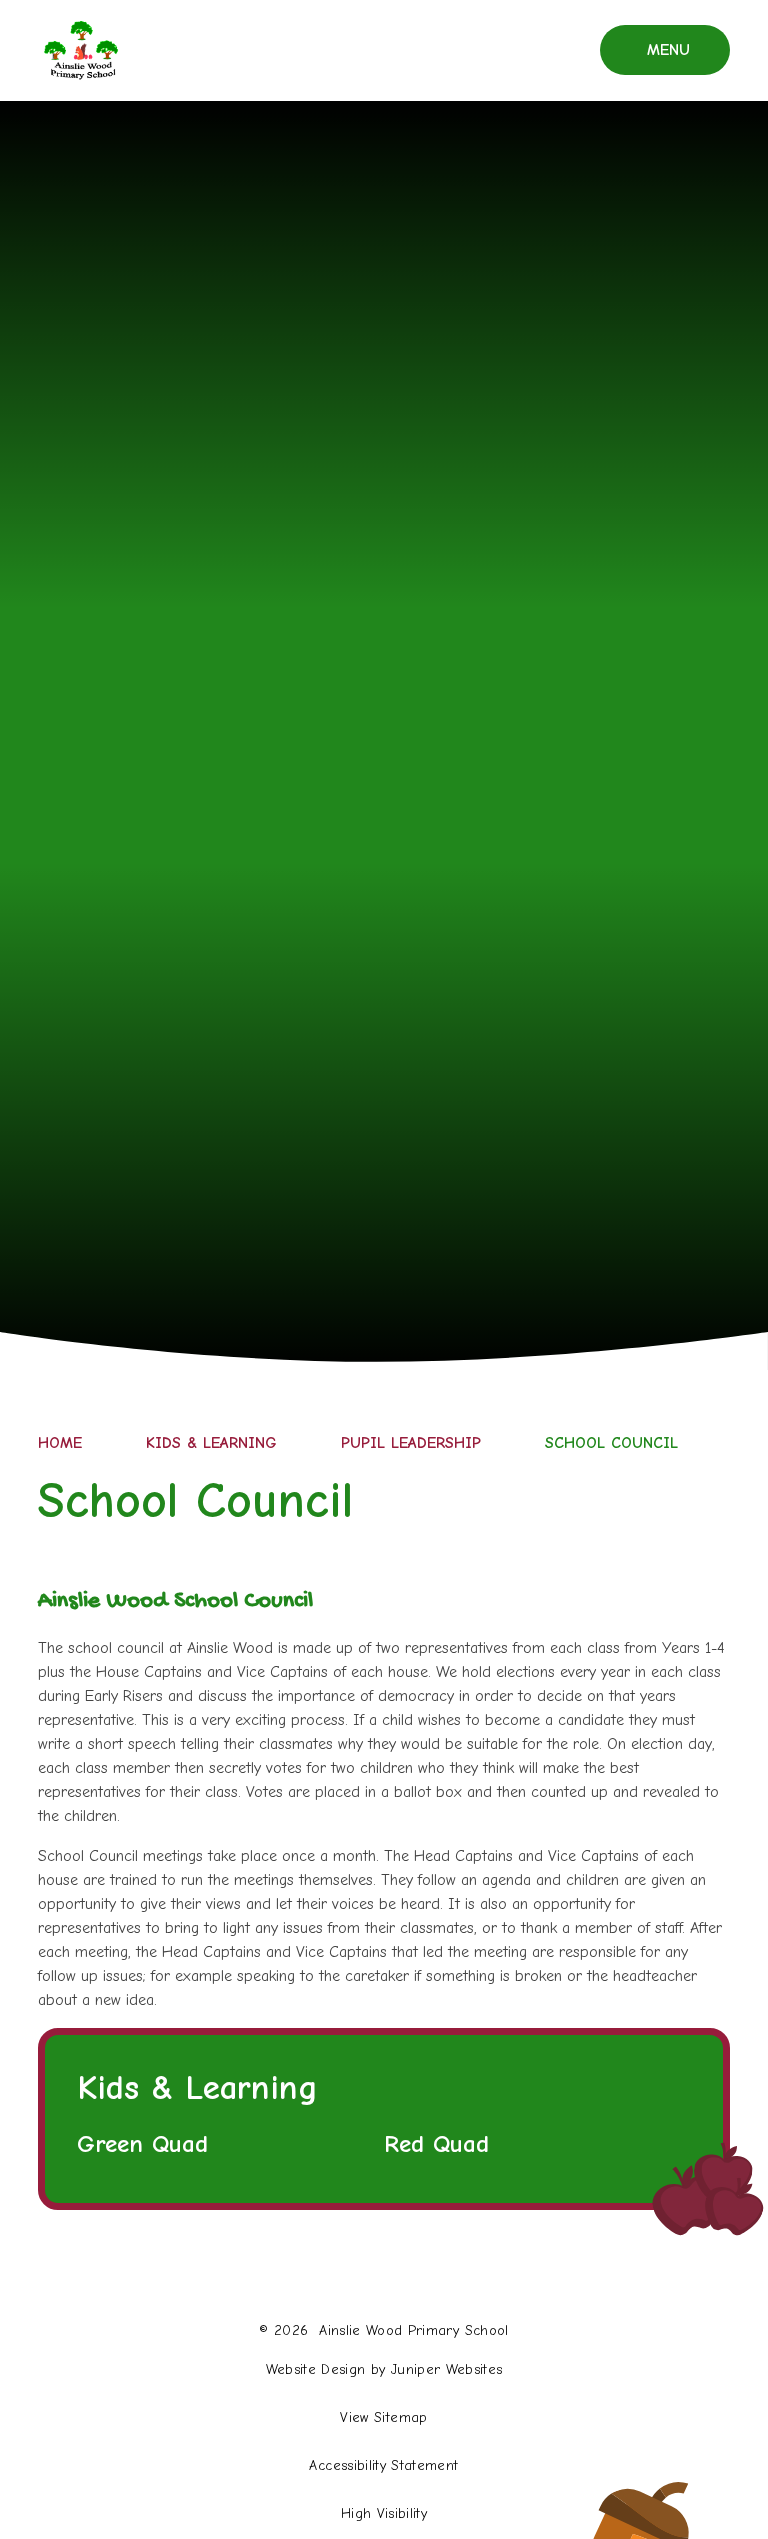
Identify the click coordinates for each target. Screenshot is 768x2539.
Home (60, 1443)
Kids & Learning (211, 1443)
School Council (611, 1443)
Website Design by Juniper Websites (384, 2369)
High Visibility (384, 2513)
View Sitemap (383, 2417)
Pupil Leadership (411, 1443)
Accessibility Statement (383, 2465)
